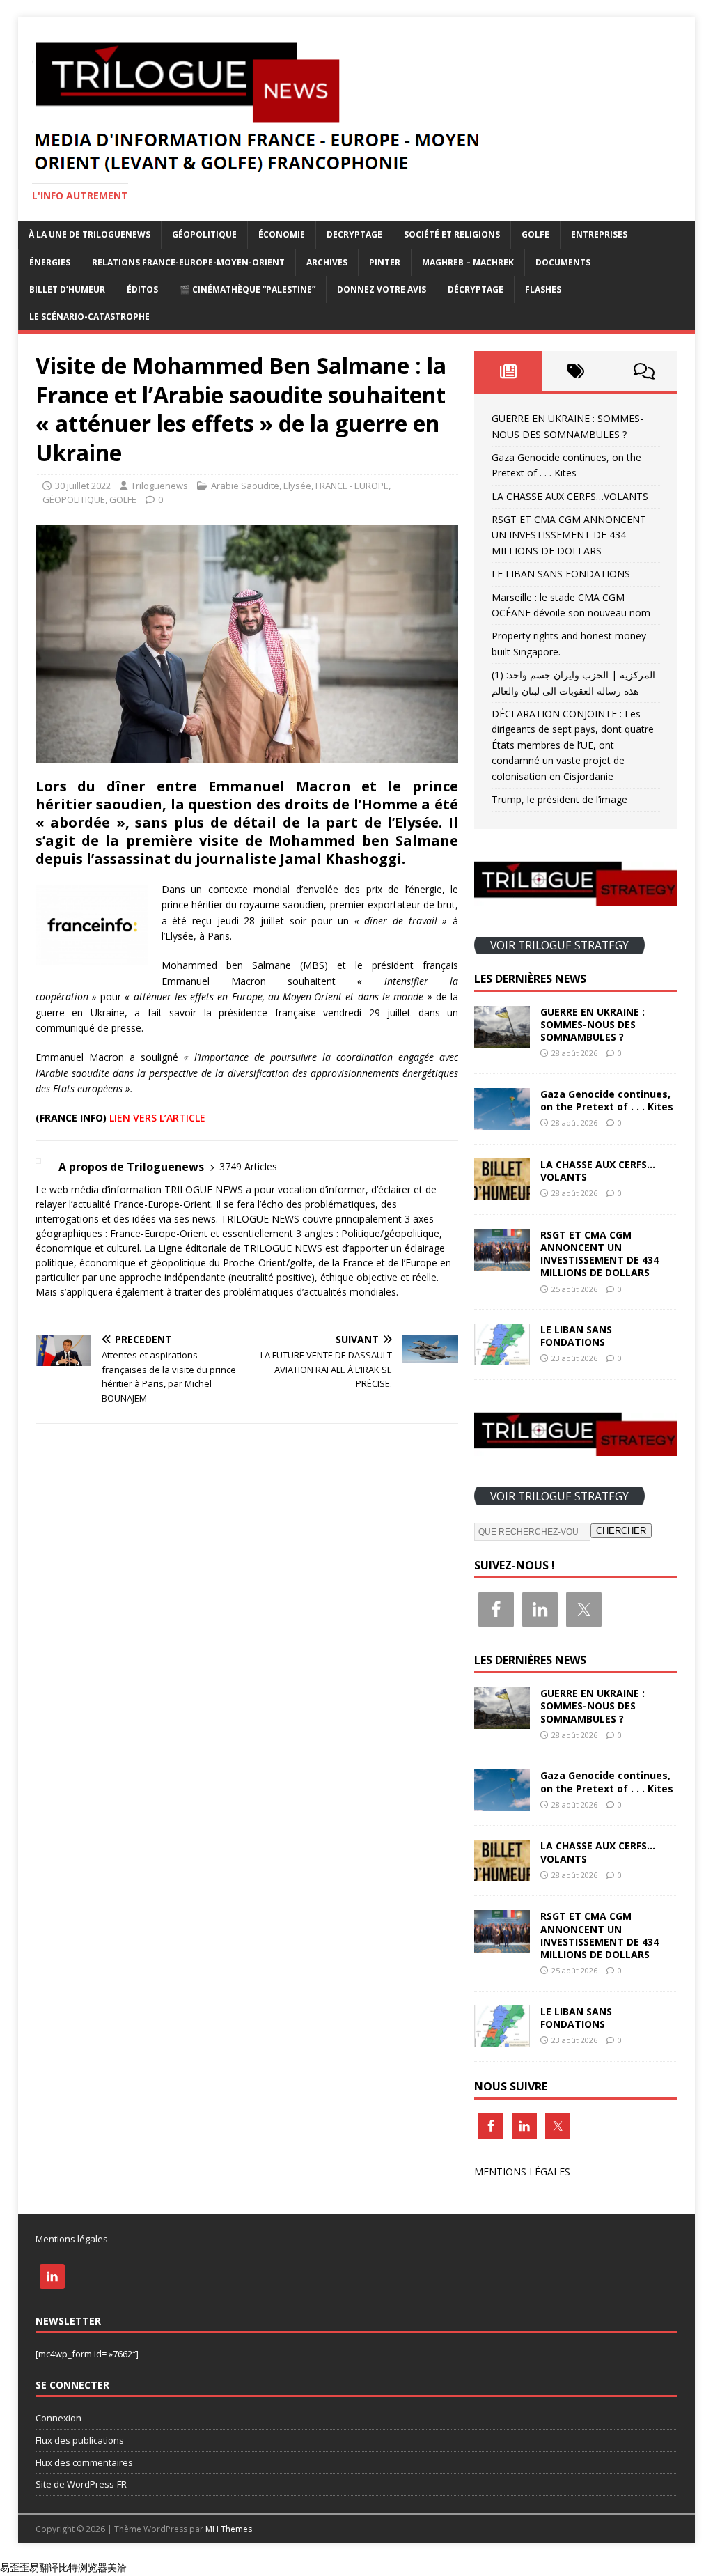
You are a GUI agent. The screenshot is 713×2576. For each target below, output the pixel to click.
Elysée (297, 486)
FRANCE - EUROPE (352, 486)
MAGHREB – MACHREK (468, 262)
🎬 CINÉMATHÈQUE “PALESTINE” (248, 289)
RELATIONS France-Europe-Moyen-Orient (188, 262)
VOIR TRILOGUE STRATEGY (559, 945)
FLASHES (543, 289)
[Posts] (508, 371)
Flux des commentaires (84, 2462)
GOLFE (535, 234)
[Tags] (576, 371)
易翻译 (44, 2567)
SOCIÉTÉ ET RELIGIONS (452, 234)
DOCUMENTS (563, 262)
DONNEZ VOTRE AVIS (382, 289)
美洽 (117, 2567)
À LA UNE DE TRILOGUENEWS (89, 234)
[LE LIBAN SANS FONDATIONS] (502, 1357)
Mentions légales (72, 2239)
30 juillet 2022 (83, 486)
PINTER (385, 262)
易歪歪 (15, 2567)
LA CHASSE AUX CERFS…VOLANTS (570, 496)
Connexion (58, 2418)
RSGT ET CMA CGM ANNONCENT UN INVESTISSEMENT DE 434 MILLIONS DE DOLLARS (569, 535)
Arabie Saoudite (245, 486)
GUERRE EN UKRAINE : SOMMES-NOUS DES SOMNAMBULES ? (593, 1024)
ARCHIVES (327, 262)
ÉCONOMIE (282, 234)
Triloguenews (159, 486)
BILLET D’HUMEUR (67, 289)
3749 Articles (248, 1166)
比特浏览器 (83, 2567)
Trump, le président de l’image (559, 799)
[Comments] (644, 371)
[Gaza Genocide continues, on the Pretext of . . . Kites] (502, 1121)
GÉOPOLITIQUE (204, 234)
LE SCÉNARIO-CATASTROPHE (89, 317)
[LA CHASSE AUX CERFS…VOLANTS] (502, 1192)
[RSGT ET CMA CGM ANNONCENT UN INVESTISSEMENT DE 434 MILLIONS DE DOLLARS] (502, 1262)
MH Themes (229, 2529)
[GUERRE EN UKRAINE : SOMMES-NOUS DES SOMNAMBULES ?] (502, 1039)
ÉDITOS (142, 289)
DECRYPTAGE (354, 234)
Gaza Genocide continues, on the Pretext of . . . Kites (607, 1100)
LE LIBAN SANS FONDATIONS (561, 574)
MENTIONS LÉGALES (522, 2172)
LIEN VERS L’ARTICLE (157, 1118)
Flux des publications (80, 2440)
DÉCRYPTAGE (476, 289)
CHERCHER (621, 1531)
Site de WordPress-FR (81, 2484)
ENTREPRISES (599, 234)
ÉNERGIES (50, 262)
